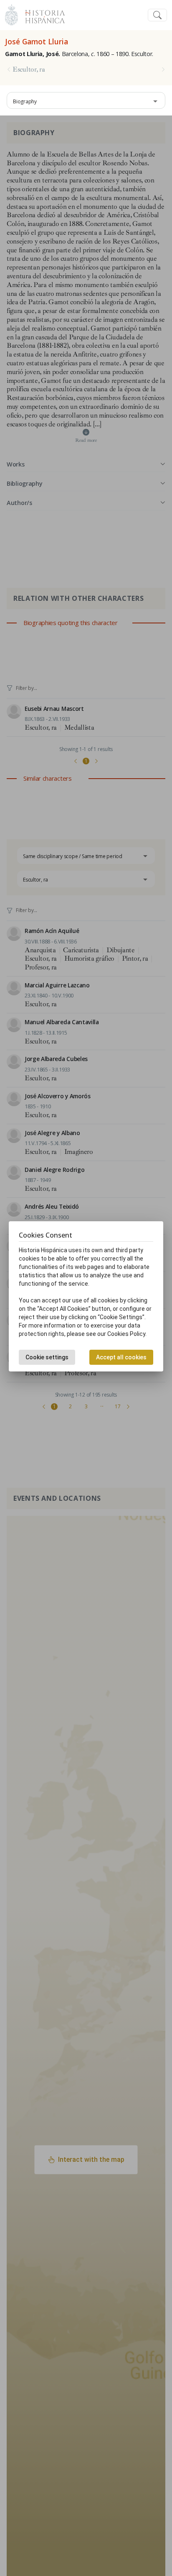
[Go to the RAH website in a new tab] (11, 14)
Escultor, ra (29, 69)
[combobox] (86, 100)
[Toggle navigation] (157, 15)
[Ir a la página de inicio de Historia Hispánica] (41, 14)
